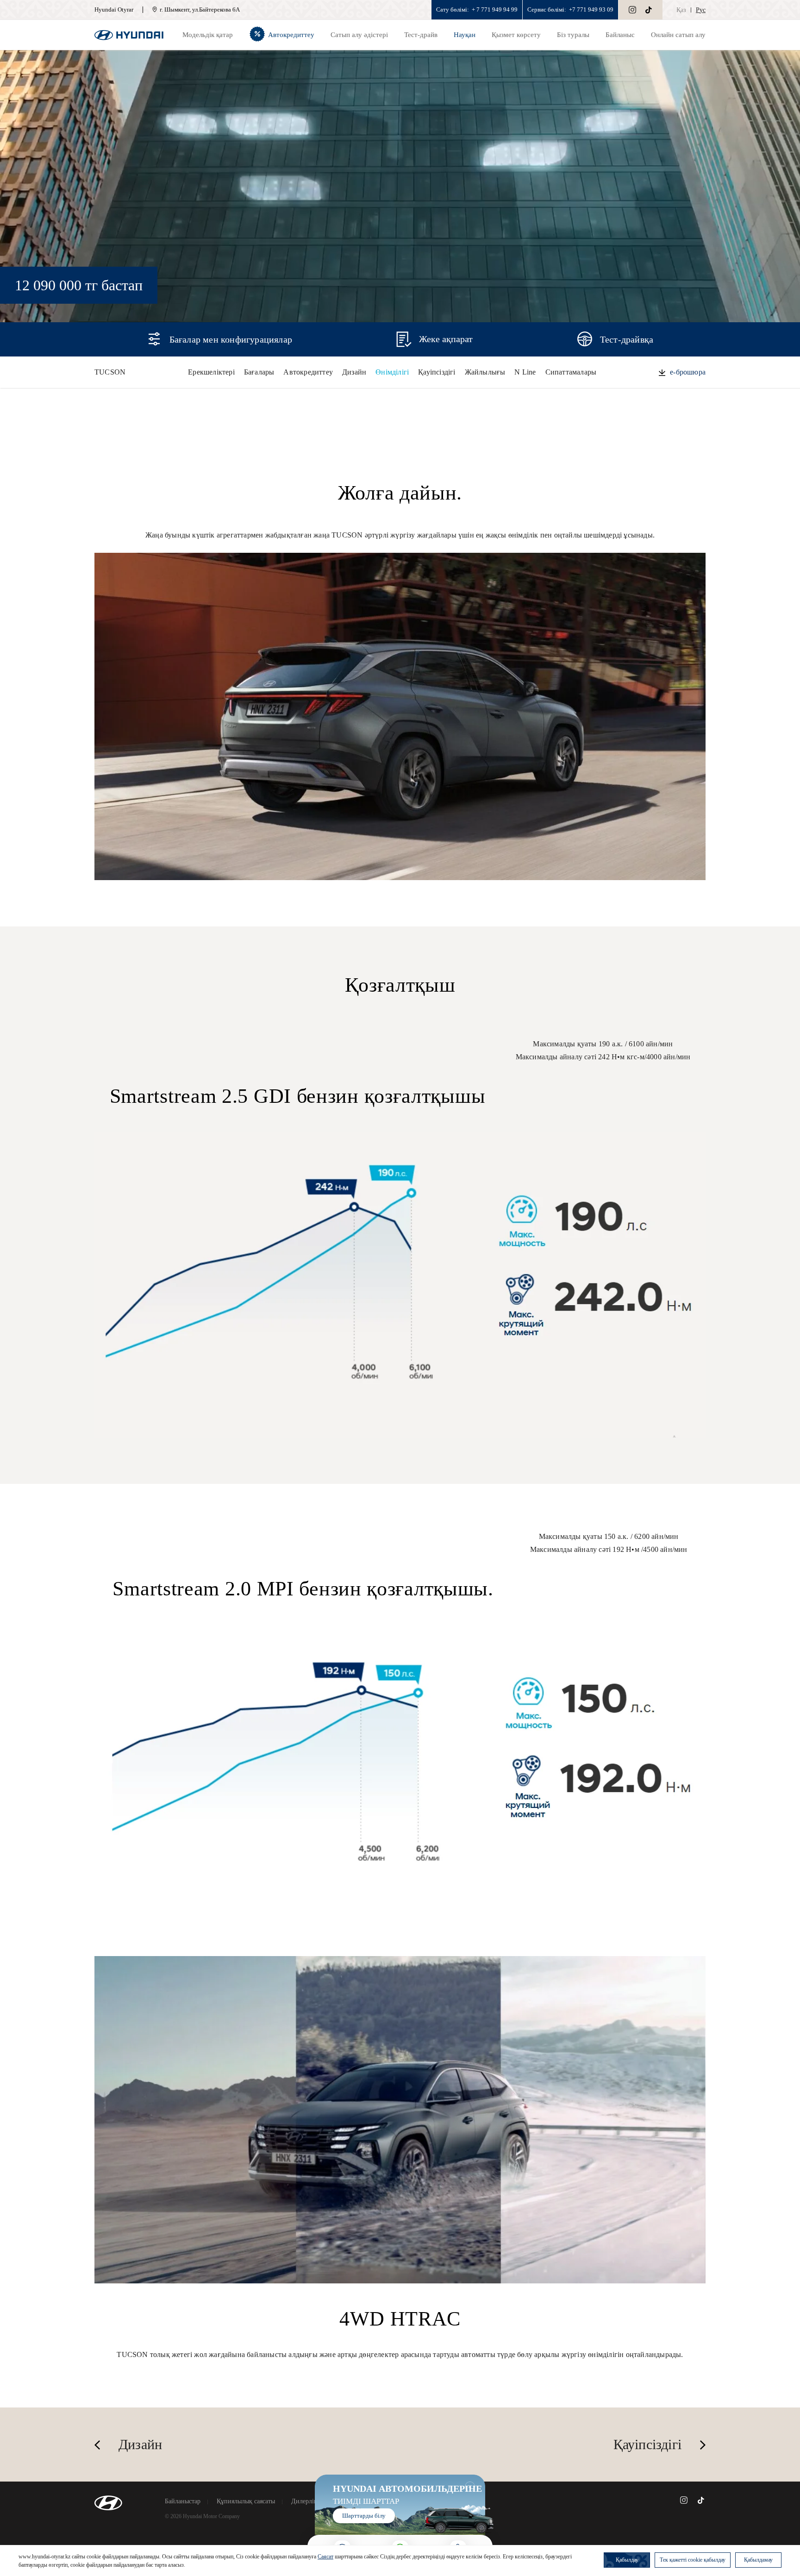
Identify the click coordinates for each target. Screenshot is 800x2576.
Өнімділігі (392, 372)
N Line (525, 372)
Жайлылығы (485, 372)
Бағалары (259, 372)
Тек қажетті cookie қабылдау (693, 2560)
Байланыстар (183, 2501)
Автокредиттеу (308, 372)
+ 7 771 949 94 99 (495, 9)
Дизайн (354, 372)
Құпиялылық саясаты (246, 2501)
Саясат (325, 2557)
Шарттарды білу (364, 2516)
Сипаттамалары (571, 372)
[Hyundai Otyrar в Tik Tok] (649, 10)
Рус (701, 10)
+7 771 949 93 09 (591, 9)
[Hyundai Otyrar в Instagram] (632, 10)
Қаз (681, 10)
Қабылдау (627, 2560)
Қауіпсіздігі (437, 372)
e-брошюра (688, 372)
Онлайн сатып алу (678, 35)
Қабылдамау (758, 2560)
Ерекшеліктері (211, 372)
